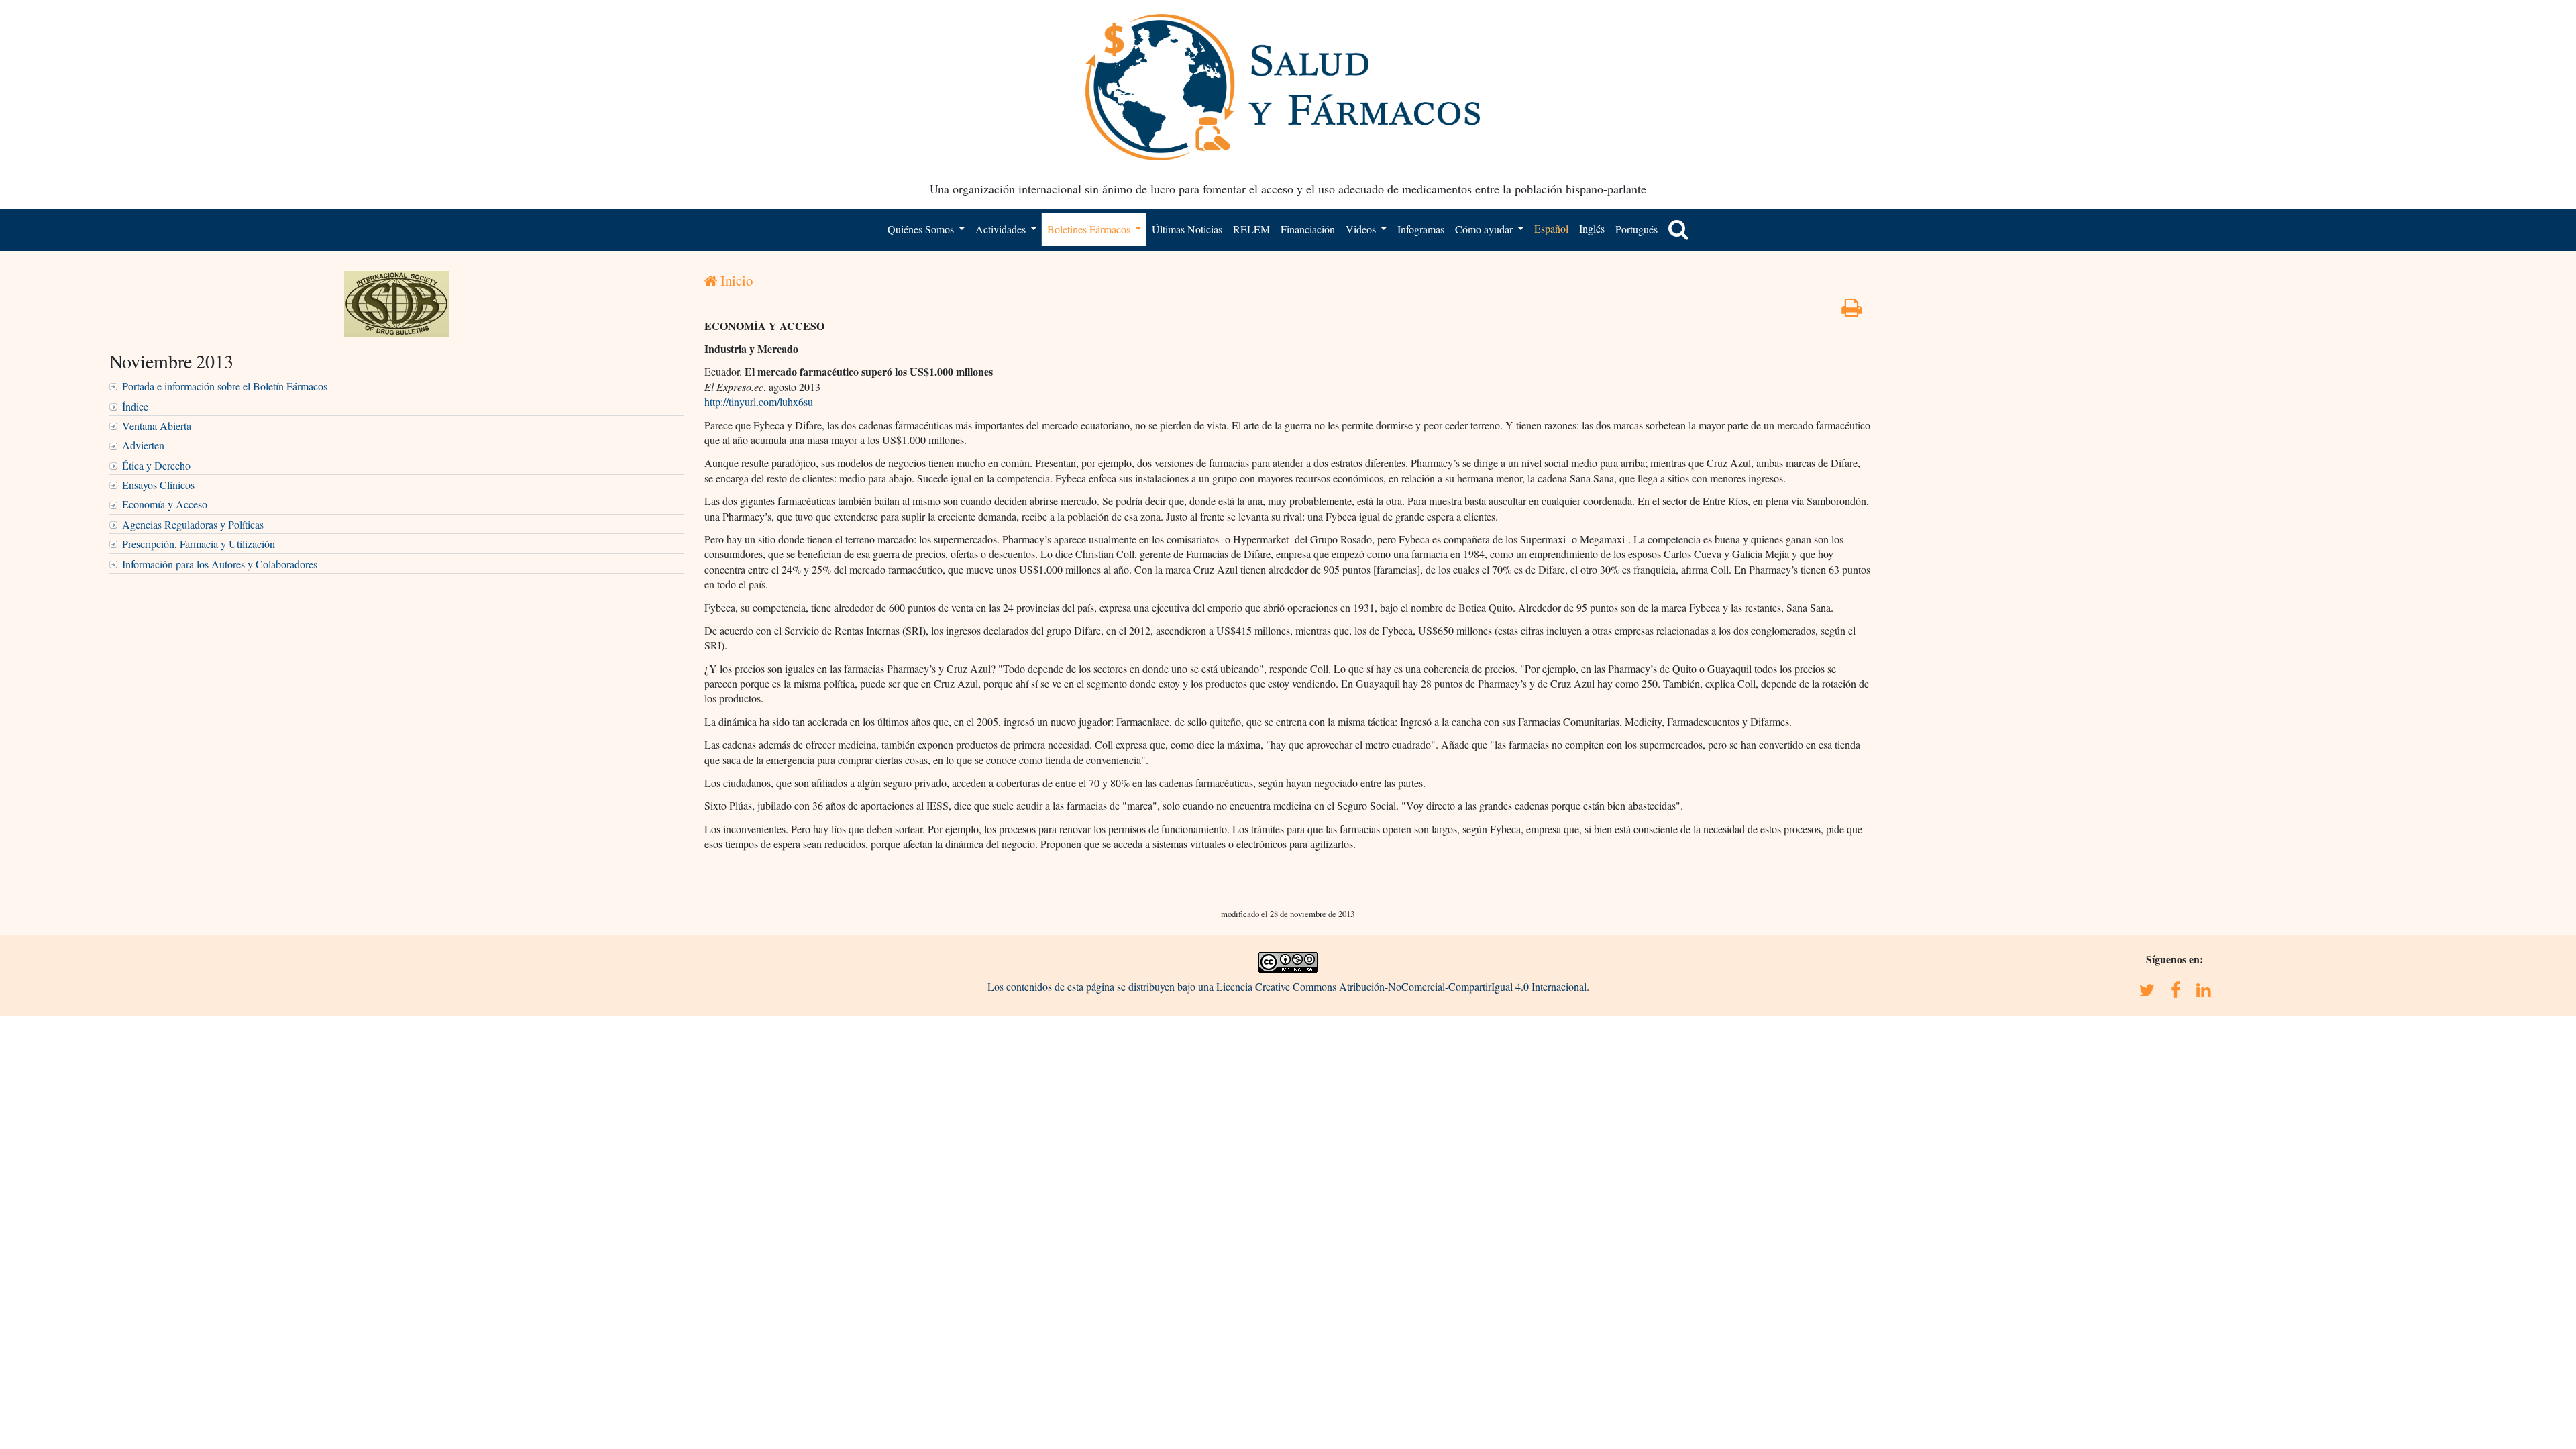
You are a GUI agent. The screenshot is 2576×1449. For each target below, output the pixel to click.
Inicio (735, 280)
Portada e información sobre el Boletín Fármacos (225, 386)
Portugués (1636, 229)
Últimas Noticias (1187, 229)
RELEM (1251, 229)
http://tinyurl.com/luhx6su (759, 401)
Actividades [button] (1002, 229)
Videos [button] (1362, 229)
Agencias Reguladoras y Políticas (193, 524)
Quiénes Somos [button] (922, 229)
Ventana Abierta (157, 426)
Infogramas (1421, 229)
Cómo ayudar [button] (1485, 229)
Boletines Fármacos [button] (1090, 229)
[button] (1678, 229)
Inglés (1592, 228)
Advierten (143, 445)
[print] (1851, 311)
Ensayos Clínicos (158, 485)
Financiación (1308, 229)
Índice (135, 406)
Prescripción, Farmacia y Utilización (199, 544)
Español (1551, 228)
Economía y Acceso (165, 504)
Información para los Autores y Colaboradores (220, 564)
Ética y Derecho (156, 465)
